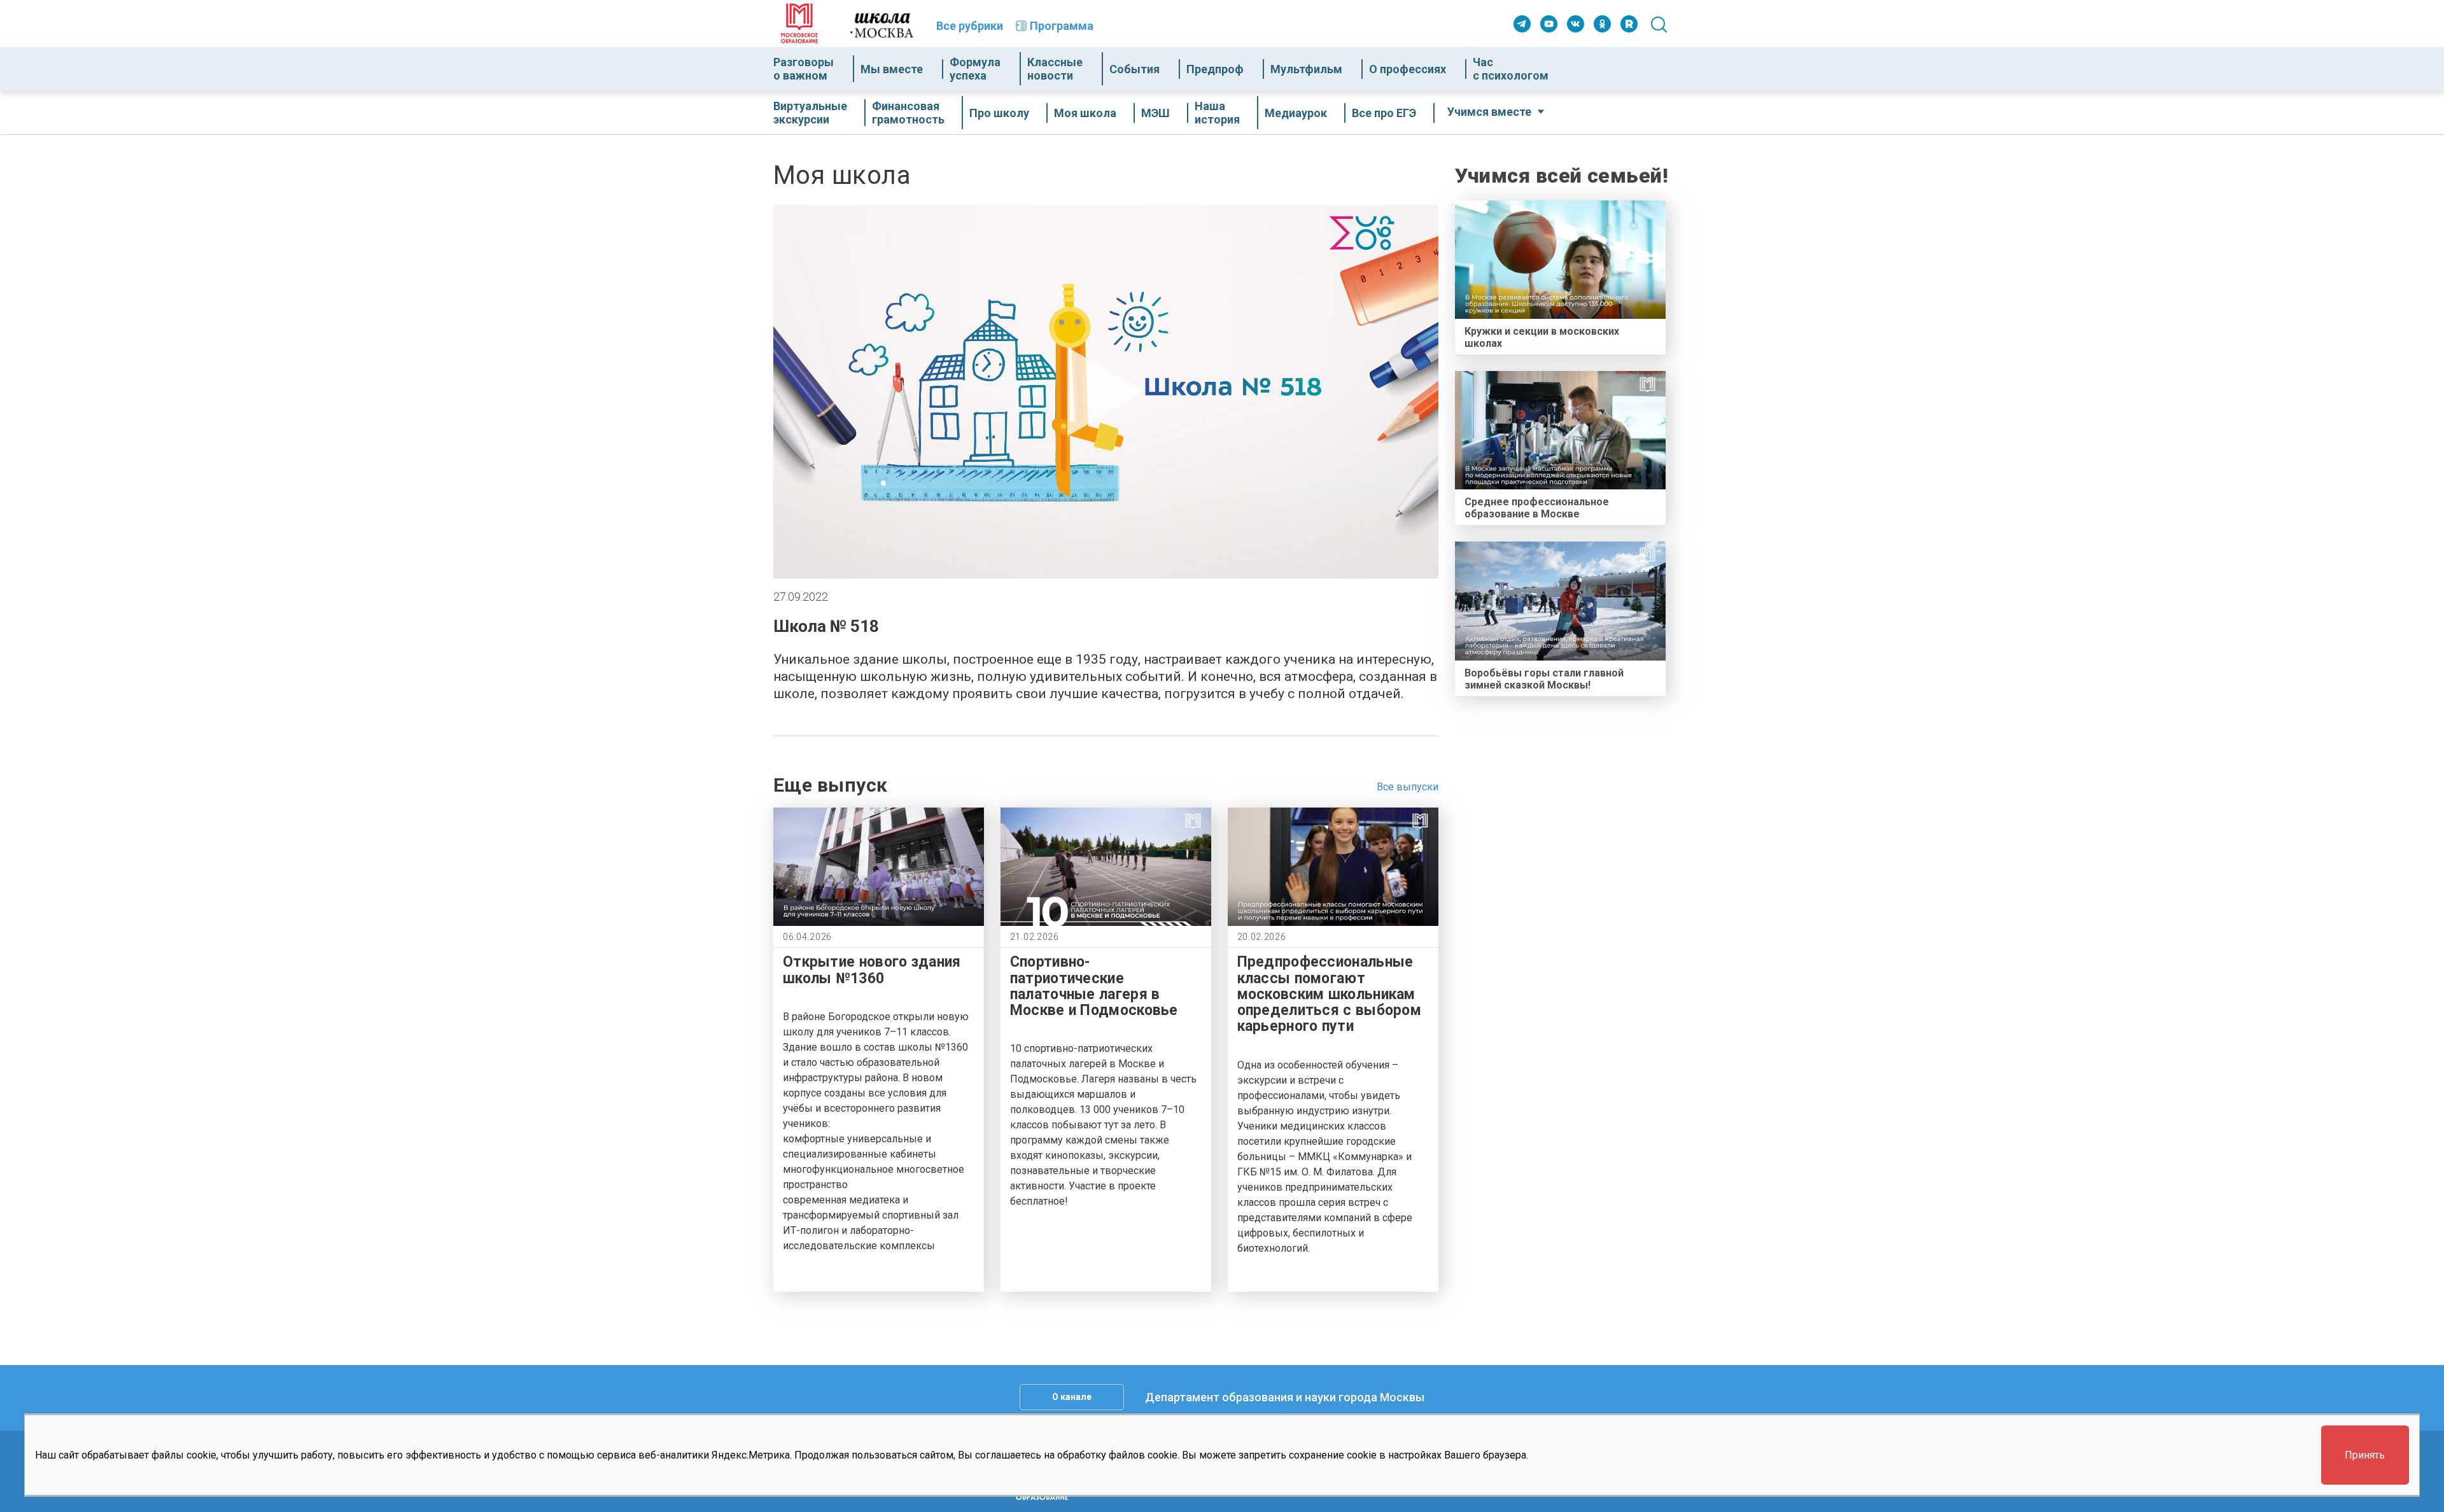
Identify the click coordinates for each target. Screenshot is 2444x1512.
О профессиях (1408, 69)
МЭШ (1155, 113)
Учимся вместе (1489, 112)
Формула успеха (975, 69)
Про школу (999, 113)
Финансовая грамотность (908, 113)
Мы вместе (892, 69)
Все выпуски (1408, 787)
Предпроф (1215, 69)
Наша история (1217, 113)
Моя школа (1085, 113)
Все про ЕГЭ (1384, 113)
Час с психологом (1511, 69)
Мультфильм (1306, 69)
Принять (2365, 1455)
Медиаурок (1296, 113)
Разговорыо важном (804, 69)
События (1134, 69)
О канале (1072, 1397)
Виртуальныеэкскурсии (810, 113)
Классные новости (1055, 69)
